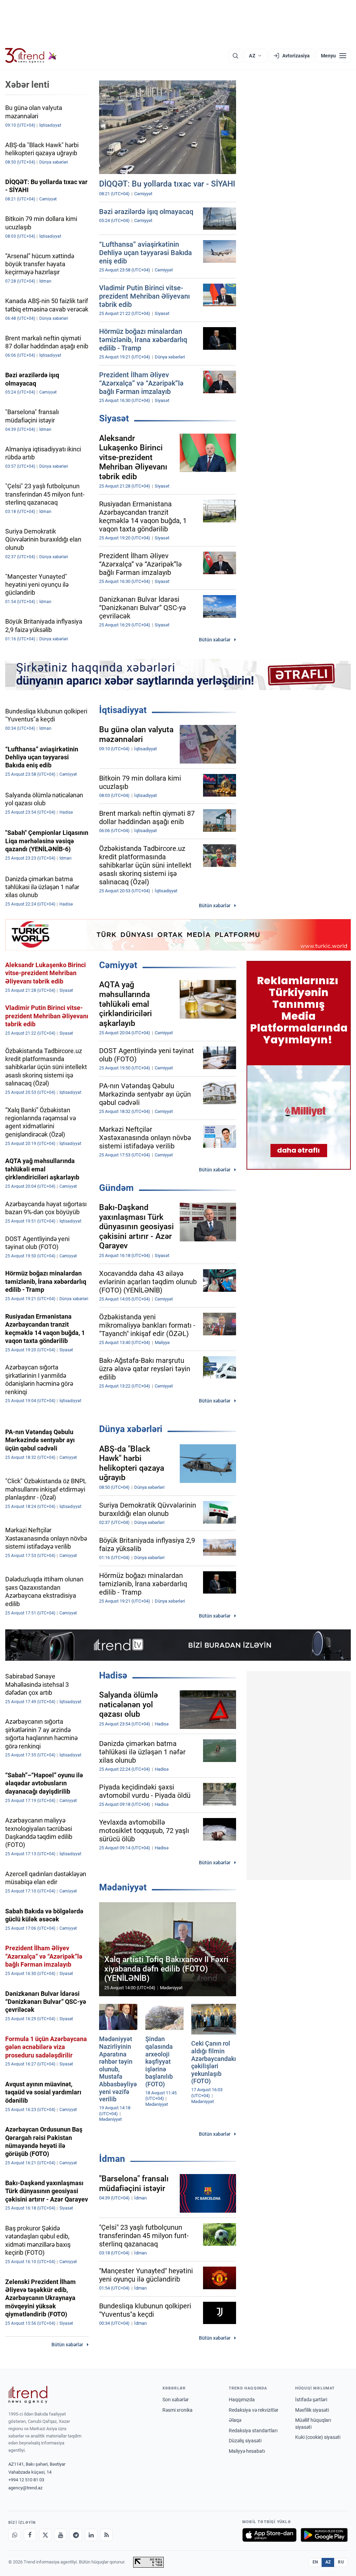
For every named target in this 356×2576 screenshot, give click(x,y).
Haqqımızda (242, 2400)
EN (315, 2562)
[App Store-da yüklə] (269, 2535)
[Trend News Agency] (28, 2395)
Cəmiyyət (118, 965)
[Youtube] (60, 2535)
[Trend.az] (31, 56)
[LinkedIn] (91, 2535)
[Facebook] (30, 2535)
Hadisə (113, 1675)
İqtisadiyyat (123, 710)
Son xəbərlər (176, 2400)
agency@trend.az (25, 2488)
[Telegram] (76, 2535)
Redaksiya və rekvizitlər (254, 2410)
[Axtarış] (235, 56)
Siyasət (114, 418)
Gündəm (116, 1188)
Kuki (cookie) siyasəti (318, 2437)
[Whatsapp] (15, 2535)
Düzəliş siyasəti (245, 2441)
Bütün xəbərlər (215, 640)
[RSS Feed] (106, 2535)
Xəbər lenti (27, 85)
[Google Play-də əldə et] (324, 2535)
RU (341, 2562)
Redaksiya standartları (253, 2431)
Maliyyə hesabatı (247, 2451)
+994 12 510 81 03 (26, 2480)
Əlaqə (235, 2420)
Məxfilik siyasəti (312, 2410)
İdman (112, 2159)
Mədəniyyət (123, 1887)
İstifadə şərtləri (311, 2400)
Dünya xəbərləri (131, 1429)
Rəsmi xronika (177, 2410)
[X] (45, 2535)
